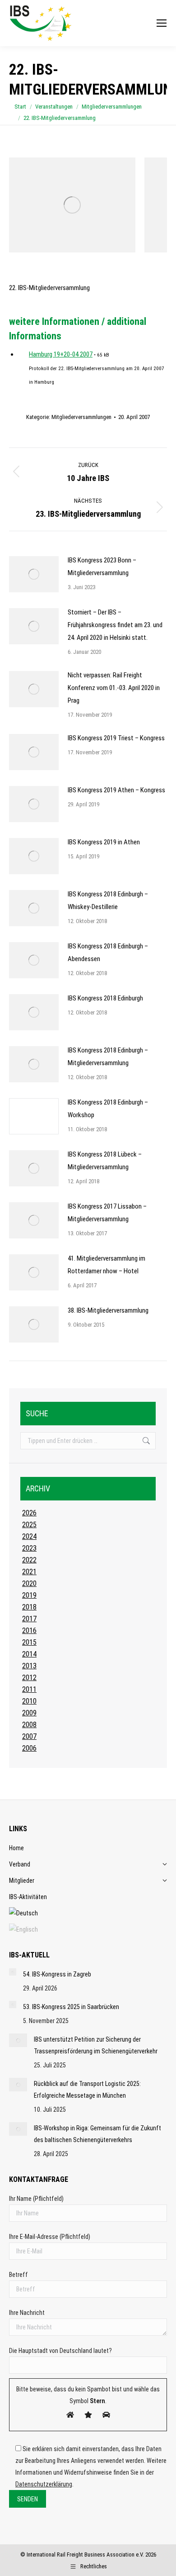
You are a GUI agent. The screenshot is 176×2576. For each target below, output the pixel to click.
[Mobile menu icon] (162, 23)
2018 (29, 1607)
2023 (29, 1548)
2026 (29, 1513)
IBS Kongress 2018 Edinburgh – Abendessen (108, 952)
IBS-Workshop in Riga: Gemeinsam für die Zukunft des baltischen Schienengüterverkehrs (97, 2134)
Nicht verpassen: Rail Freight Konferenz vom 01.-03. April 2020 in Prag (114, 688)
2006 (29, 1748)
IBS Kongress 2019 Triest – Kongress (116, 738)
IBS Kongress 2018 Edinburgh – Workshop (108, 1109)
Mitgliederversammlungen (81, 417)
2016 (29, 1631)
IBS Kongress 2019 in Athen (104, 842)
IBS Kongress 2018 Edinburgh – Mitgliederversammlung (108, 1057)
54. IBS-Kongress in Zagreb (57, 1974)
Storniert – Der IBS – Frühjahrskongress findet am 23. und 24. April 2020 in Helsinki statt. (115, 625)
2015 (29, 1642)
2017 (29, 1619)
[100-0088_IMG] (72, 205)
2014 (29, 1654)
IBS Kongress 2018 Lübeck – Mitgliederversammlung (105, 1161)
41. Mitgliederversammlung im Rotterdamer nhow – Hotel (107, 1265)
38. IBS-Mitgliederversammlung (108, 1310)
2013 (29, 1666)
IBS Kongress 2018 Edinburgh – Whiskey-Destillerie (108, 900)
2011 (29, 1689)
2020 (29, 1583)
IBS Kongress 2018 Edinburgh (105, 998)
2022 (29, 1560)
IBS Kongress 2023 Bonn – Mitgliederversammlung (102, 567)
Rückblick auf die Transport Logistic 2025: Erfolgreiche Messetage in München (87, 2090)
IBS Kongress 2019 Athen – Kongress (116, 790)
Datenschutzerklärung (44, 2484)
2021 (29, 1572)
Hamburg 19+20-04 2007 (61, 354)
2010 (29, 1701)
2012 (29, 1678)
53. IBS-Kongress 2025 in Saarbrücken (71, 2007)
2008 (29, 1725)
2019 (29, 1595)
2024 (29, 1536)
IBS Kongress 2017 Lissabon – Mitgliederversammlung (107, 1213)
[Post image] (34, 574)
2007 (29, 1736)
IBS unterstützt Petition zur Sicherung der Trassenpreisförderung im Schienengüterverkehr (96, 2045)
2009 (29, 1713)
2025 (29, 1525)
